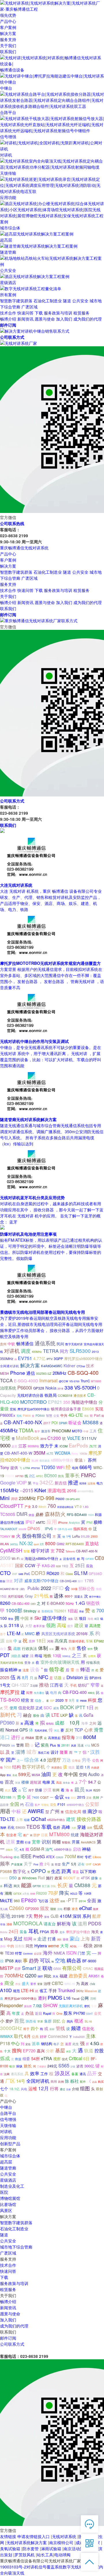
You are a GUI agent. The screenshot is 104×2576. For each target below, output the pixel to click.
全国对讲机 (38, 2081)
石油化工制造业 (48, 301)
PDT (5, 1655)
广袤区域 (29, 307)
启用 (9, 1641)
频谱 (76, 2028)
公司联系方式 (12, 801)
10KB (88, 1893)
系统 (86, 1416)
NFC (43, 1677)
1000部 (14, 1610)
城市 (31, 1752)
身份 (3, 1946)
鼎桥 (40, 1514)
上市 (19, 1819)
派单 (36, 2043)
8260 (5, 1603)
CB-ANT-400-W (18, 1453)
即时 (80, 1857)
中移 (86, 1431)
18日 (41, 1640)
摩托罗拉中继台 (78, 1932)
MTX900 (96, 1381)
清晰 (93, 1998)
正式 (39, 1708)
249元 (52, 2066)
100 (3, 1618)
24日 (14, 1931)
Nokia (51, 1388)
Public (34, 1588)
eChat (86, 1908)
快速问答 (25, 313)
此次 (8, 1790)
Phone (18, 1373)
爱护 (9, 2021)
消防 (59, 1939)
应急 (90, 1566)
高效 (85, 1983)
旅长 (28, 2066)
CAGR (97, 1864)
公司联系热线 (12, 523)
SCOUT (69, 1878)
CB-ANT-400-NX (23, 1422)
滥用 (82, 1923)
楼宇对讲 (40, 1550)
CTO (5, 1573)
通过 (62, 2089)
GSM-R (37, 1849)
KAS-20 (48, 1566)
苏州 (92, 1460)
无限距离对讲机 (71, 2006)
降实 (64, 1893)
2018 (60, 1389)
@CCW (64, 1381)
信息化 (88, 2028)
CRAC (88, 1968)
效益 (31, 1515)
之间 (93, 1723)
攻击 (75, 1909)
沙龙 (73, 2066)
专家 (94, 2006)
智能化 (66, 1842)
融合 (27, 1715)
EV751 (25, 1358)
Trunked (66, 1990)
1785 (89, 1580)
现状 (53, 1909)
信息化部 (26, 1707)
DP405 (34, 1528)
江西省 (56, 1685)
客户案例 (8, 27)
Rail (41, 1878)
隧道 (67, 301)
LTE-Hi (27, 1990)
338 (69, 1387)
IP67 (30, 1522)
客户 (37, 1805)
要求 (33, 1984)
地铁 (47, 1655)
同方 (64, 1351)
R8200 (41, 1893)
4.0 (43, 1760)
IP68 (9, 1960)
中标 (16, 1811)
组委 (26, 2059)
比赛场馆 (8, 2204)
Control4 (28, 1954)
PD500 (40, 1415)
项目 (83, 1618)
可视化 (45, 1805)
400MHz (37, 1352)
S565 (64, 2065)
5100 (33, 1894)
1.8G (86, 1507)
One (59, 2013)
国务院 (20, 1946)
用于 (31, 1790)
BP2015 (95, 1678)
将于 (26, 2029)
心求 (88, 1729)
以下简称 (88, 1871)
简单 (54, 1931)
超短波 (36, 1782)
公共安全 (80, 301)
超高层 (6, 2162)
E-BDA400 (56, 1603)
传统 (99, 1589)
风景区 (6, 2210)
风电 (24, 2089)
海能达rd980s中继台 (41, 1558)
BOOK (67, 1707)
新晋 (96, 1938)
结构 (16, 1767)
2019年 (18, 1916)
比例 (61, 2082)
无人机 (4, 1909)
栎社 (75, 2081)
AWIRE (36, 1811)
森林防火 (55, 1514)
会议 (59, 1797)
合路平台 (8, 2113)
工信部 (34, 1686)
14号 (21, 2081)
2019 (43, 1439)
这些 (54, 1900)
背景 (40, 1984)
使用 (13, 1708)
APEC (40, 1476)
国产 (11, 1759)
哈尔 (12, 2066)
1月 (87, 1767)
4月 (22, 1849)
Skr (38, 1618)
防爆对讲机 (77, 1641)
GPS (24, 1730)
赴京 (14, 1446)
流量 (26, 1670)
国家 (19, 1565)
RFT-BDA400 (75, 1544)
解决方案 (8, 33)
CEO (33, 1604)
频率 (5, 1863)
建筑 (71, 1819)
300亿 (89, 2066)
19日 (65, 1566)
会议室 (38, 1954)
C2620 (60, 1857)
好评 (43, 2036)
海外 (48, 1953)
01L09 (85, 1536)
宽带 (36, 1842)
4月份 (26, 1894)
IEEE (26, 1856)
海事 (85, 1723)
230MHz (27, 1498)
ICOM (64, 1446)
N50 (8, 1767)
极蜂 (98, 1522)
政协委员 (78, 1975)
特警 (18, 1953)
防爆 (39, 1790)
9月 (72, 1700)
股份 (36, 1715)
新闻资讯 (25, 319)
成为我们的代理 (88, 319)
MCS (95, 1745)
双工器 (46, 1886)
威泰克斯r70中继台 (41, 1580)
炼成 (5, 2058)
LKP (64, 1715)
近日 (38, 2013)
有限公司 (72, 1968)
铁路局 (51, 1395)
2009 (5, 1558)
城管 (25, 1656)
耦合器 (74, 1960)
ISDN (71, 1953)
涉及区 (62, 2073)
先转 (96, 1797)
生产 (66, 1864)
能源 (26, 1885)
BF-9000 (89, 1961)
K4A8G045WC (52, 1366)
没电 (60, 1909)
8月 (25, 1677)
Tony (5, 1467)
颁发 (44, 1908)
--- (80, 1946)
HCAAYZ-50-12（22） (13, 1589)
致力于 (47, 1445)
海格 (90, 1619)
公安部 (92, 1804)
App (3, 1775)
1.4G (80, 1603)
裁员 (79, 1789)
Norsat (12, 1730)
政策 (58, 1878)
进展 (10, 1841)
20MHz (60, 1373)
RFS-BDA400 (77, 1515)
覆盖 (76, 1872)
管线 (60, 2028)
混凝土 (79, 1596)
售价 (81, 1648)
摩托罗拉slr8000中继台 (83, 1358)
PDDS (95, 1923)
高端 (62, 1625)
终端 (38, 1656)
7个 (83, 1781)
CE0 (99, 1558)
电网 (75, 1468)
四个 (35, 2028)
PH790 (79, 2013)
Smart (29, 1968)
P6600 (60, 1499)
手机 (73, 1685)
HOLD (74, 1894)
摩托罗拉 (10, 1692)
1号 (69, 1536)
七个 (4, 2088)
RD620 (53, 1573)
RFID (58, 1588)
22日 (73, 1797)
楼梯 (25, 1782)
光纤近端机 (16, 1596)
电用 (53, 1692)
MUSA (36, 1775)
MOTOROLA (28, 1923)
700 (100, 1610)
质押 (32, 1641)
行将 (54, 2088)
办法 (29, 2013)
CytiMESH (11, 1550)
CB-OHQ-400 (68, 1581)
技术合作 (8, 313)
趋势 (34, 1960)
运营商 (91, 1483)
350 (67, 1402)
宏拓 (13, 1409)
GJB (55, 1916)
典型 (68, 2051)
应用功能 (8, 2137)
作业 (18, 1984)
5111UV (89, 1438)
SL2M (35, 1460)
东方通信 (39, 1693)
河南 (50, 1641)
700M (70, 1856)
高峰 (66, 1827)
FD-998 (46, 1498)
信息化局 (73, 1811)
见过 (18, 1938)
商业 (9, 1983)
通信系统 (45, 1343)
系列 (87, 1916)
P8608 (10, 1476)
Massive (91, 1991)
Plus (53, 1745)
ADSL (73, 1946)
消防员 (16, 1656)
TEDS (33, 1827)
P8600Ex (8, 1415)
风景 (74, 1746)
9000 (5, 1445)
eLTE (50, 1453)
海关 (95, 1932)
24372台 (14, 1544)
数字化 (19, 1871)
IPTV (50, 1359)
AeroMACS (88, 1842)
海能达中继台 (84, 1402)
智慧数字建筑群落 (16, 301)
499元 (91, 1693)
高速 (29, 1723)
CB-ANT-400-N (87, 1551)
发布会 (66, 1782)
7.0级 (37, 2006)
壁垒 (11, 1619)
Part (97, 1415)
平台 (36, 1483)
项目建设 (44, 1460)
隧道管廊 (8, 2168)
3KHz (80, 1991)
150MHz (9, 1490)
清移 (9, 1924)
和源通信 (57, 1767)
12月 (43, 2088)
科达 (8, 1885)
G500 (57, 1969)
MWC (30, 1633)
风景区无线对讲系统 (58, 1634)
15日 (3, 1596)
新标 (52, 2029)
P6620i (5, 1745)
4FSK (85, 1878)
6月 (27, 2036)
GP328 (39, 1388)
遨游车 (46, 1431)
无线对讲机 (41, 1730)
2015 (81, 1797)
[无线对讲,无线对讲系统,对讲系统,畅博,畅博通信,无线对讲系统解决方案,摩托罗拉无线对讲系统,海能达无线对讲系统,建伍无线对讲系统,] (52, 9)
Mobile (4, 1932)
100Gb (83, 1453)
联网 (56, 1790)
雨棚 (56, 1841)
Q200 (31, 1975)
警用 (20, 1745)
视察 (57, 2059)
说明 (90, 1828)
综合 (38, 1700)
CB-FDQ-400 (75, 1692)
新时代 (8, 1715)
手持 (53, 1990)
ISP (52, 1701)
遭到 (42, 1998)
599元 (24, 1774)
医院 (4, 2192)
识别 (46, 1842)
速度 (68, 2044)
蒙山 (75, 1938)
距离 (66, 1871)
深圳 (77, 1916)
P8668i (83, 1701)
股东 (68, 2013)
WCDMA (62, 1453)
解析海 (64, 1923)
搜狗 (17, 2050)
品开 (92, 2073)
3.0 (35, 1506)
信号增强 (8, 2119)
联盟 (58, 1864)
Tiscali (76, 1999)
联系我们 (8, 51)
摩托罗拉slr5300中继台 (34, 1409)
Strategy (30, 1611)
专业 (67, 1798)
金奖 (98, 2013)
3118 (14, 1625)
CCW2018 (65, 1395)
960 (17, 1901)
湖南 (8, 1893)
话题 (58, 1678)
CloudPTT (12, 1506)
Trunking (6, 1857)
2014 (82, 1901)
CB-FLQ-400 (65, 1529)
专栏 (88, 1857)
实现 (99, 1409)
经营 (25, 1700)
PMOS (55, 1998)
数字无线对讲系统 (79, 2567)
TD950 (48, 1467)
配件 (83, 2082)
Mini (5, 1498)
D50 (13, 1878)
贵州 (3, 1344)
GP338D (95, 1574)
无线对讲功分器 (30, 1395)
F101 (62, 1804)
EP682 (99, 1641)
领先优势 (8, 15)
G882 (61, 1544)
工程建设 (42, 2066)
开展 (76, 1842)
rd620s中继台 (56, 1820)
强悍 (40, 1976)
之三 (77, 1655)
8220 (97, 1790)
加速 (18, 1783)
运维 (33, 2088)
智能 (27, 1551)
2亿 (32, 1476)
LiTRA (27, 1468)
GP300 (90, 1559)
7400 (36, 1797)
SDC (48, 1708)
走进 (42, 1938)
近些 (80, 1767)
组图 (85, 2088)
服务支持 (8, 39)
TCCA (6, 1380)
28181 (66, 1745)
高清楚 (95, 1625)
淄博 (20, 1752)
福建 (64, 1976)
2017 (47, 1423)
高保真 (61, 1641)
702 (60, 1550)
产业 (28, 1506)
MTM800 (59, 1834)
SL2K (89, 1790)
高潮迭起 (54, 1738)
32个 (80, 1581)
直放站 (92, 1543)
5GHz (70, 1603)
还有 (81, 1864)
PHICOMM (61, 1431)
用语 (5, 1811)
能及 (72, 1767)
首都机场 (47, 1611)
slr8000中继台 (75, 1805)
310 (79, 1738)
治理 (47, 1983)
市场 (3, 1924)
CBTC (57, 1983)
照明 (63, 1901)
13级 (57, 1655)
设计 (55, 1752)
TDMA (26, 1430)
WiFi (60, 1467)
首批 (19, 2020)
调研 (14, 1499)
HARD (4, 1878)
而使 (81, 1611)
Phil (89, 1522)
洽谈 (68, 2089)
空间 (83, 1774)
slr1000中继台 (86, 1491)
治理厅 (54, 1760)
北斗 (62, 1932)
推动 (44, 1684)
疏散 (17, 1648)
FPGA (44, 1932)
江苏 (23, 1446)
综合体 (32, 1760)
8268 (83, 1483)
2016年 (82, 1634)
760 (52, 1506)
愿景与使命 (45, 319)
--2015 (27, 1490)
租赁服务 (81, 313)
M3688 (91, 1422)
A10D (6, 1990)
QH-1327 (20, 1685)
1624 (91, 1515)
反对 (69, 1730)
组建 (27, 1820)
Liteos (97, 1857)
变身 (27, 1662)
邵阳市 (9, 1850)
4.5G (95, 2043)
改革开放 (39, 1626)
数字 (37, 1431)
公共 (35, 2036)
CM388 (82, 1885)
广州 (55, 1811)
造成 (15, 1775)
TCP (79, 1730)
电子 (56, 2044)
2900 (94, 1536)
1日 (90, 1707)
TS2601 (60, 1611)
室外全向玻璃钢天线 (60, 1662)
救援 (18, 2059)
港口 (5, 1737)
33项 (74, 1589)
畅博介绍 (8, 319)
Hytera (41, 1945)
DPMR (63, 1423)
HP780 (19, 1476)
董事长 (72, 1475)
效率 (35, 2073)
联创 (3, 1581)
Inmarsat (49, 1380)
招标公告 (87, 1588)
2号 (47, 1864)
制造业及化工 (12, 2186)
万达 (66, 1760)
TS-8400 (10, 1700)
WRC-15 (70, 1984)
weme (53, 1946)
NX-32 (26, 1543)
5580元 (66, 1656)
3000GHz (11, 2028)
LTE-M (14, 1633)
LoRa (76, 1536)
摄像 (94, 1878)
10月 (75, 1722)
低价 (57, 1827)
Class (69, 1574)
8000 (50, 1543)
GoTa (88, 1715)
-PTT (72, 1900)
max (30, 1737)
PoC (27, 1574)
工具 (93, 1431)
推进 (73, 1482)
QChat (38, 1819)
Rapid (47, 2013)
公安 (56, 1416)
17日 (88, 1746)
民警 (29, 1692)
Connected (58, 2036)
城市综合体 (10, 2156)
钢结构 (47, 2044)
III (35, 1939)
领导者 (57, 1669)
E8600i (20, 1827)
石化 (11, 1827)
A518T (7, 1565)
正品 (94, 2082)
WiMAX (6, 2036)
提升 (70, 1626)
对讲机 (12, 1351)
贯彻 (20, 1842)
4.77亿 (39, 1358)
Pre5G (39, 1856)
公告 (96, 1760)
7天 (29, 1916)
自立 (3, 1649)
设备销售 (69, 1559)
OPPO (38, 1871)
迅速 (81, 1745)
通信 (31, 1373)
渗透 (80, 2066)
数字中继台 (95, 1597)
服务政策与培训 (58, 313)
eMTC (41, 1522)
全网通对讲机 (10, 1366)
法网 (7, 2074)
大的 (74, 1828)
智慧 (49, 1415)
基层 (60, 2050)
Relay (75, 1453)
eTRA (47, 2058)
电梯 (46, 1782)
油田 (46, 1774)
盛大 (25, 1983)
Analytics (74, 1523)
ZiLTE (93, 1446)
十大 (7, 2051)
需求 (39, 1737)
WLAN (4, 1544)
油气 (49, 1849)
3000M (22, 1529)
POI (55, 1423)
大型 (29, 1625)
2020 (60, 1700)
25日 (80, 1565)
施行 (50, 1878)
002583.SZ (44, 1373)
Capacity (8, 1395)
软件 (90, 1649)
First (36, 1864)
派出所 (28, 2006)
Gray (29, 1596)
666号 (86, 1467)
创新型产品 (10, 2143)
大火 (55, 1976)
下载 (39, 313)
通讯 (83, 2074)
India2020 (79, 2037)
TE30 (9, 1953)
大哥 (64, 1945)
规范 (16, 1991)
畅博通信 (25, 1343)
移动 (16, 1857)
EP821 (55, 1402)
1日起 (73, 1611)
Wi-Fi (16, 1559)
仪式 (65, 2059)
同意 (29, 1946)
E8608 (88, 1409)
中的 (10, 1946)
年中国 (71, 1774)
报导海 (68, 1737)
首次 (9, 1782)
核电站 (50, 1723)
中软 (11, 1344)
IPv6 (49, 1528)
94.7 (92, 1782)
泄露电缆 (57, 1490)
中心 (15, 2043)
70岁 (53, 1893)
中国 (25, 1618)
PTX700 (36, 1468)
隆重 (64, 1752)
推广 (26, 1835)
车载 (47, 1826)
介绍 (75, 2089)
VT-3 (78, 1506)
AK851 (94, 1976)
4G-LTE (76, 1415)
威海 (56, 1708)
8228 (58, 1566)
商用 (54, 2081)
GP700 (37, 1886)
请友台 (50, 1924)
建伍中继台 (54, 1618)
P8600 (27, 1416)
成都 (60, 1723)
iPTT (80, 1707)
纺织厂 (84, 1685)
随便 (96, 1909)
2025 (5, 1677)
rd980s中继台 (62, 1460)
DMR (22, 1514)
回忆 (57, 2021)
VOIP (22, 1482)
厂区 (10, 2081)
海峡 (3, 1827)
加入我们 (64, 319)
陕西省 (31, 2021)
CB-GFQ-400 (73, 1499)
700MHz (14, 1975)
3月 (13, 1745)
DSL (53, 1886)
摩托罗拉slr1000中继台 (21, 1998)
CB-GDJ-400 (21, 1603)
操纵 (19, 2066)
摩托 (87, 2006)
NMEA (59, 1953)
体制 (43, 1648)
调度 (26, 1351)
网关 (17, 1886)
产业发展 (17, 1864)
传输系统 (93, 1662)
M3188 (6, 1797)
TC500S (8, 1514)
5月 (74, 1864)
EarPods (78, 1445)
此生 (76, 2044)
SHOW (50, 2005)
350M (39, 1453)
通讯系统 (17, 2074)
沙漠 (47, 1790)
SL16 (88, 2021)
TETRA (51, 1351)
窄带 (95, 1685)
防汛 (61, 1476)
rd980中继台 (63, 1849)
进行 (16, 1737)
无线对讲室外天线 (12, 1663)
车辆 (89, 1641)
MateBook (28, 1438)
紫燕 (45, 1745)
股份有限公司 (37, 1536)
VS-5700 (74, 1381)
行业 (28, 1842)
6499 (21, 1574)
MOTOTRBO (34, 1402)
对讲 (18, 1580)
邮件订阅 (8, 2338)
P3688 (6, 1871)
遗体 (59, 1595)
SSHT (89, 2014)
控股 (99, 2050)
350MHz (7, 1358)
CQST (44, 1797)
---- (94, 1953)
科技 (92, 1700)
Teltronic (70, 1551)
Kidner (69, 1366)
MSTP (7, 1968)
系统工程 (44, 1752)
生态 (56, 1871)
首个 (3, 1634)
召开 (18, 1969)
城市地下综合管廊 (16, 2247)
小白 (92, 1984)
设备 (35, 1669)
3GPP (58, 1358)
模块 (88, 1945)
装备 (23, 1932)
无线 (19, 1416)
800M (90, 1737)
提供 (14, 1468)
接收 (66, 1939)
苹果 (40, 2021)
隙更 (10, 1581)
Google (8, 1482)
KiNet (40, 1490)
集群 (48, 2021)
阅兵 (70, 2021)
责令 (21, 1797)
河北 (57, 1730)
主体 (91, 2036)
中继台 (6, 2107)
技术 (90, 1366)
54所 (36, 2058)
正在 (89, 1797)
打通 (52, 1939)
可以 (45, 1960)
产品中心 (8, 21)
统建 (75, 1835)
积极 (67, 1909)
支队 (70, 1619)
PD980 (7, 1723)
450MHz (9, 1430)
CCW (30, 1565)
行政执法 (29, 1648)
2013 (95, 1352)
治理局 (92, 1656)
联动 (47, 1968)
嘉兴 (41, 2051)
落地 (5, 1916)
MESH (4, 1373)
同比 (48, 1976)
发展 (51, 1649)
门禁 (81, 1953)
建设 (79, 1625)
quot (36, 1544)
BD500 (51, 1475)
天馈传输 (8, 2125)
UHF (89, 1864)
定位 (28, 2044)
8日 (97, 1619)
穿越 (81, 1827)
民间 (60, 1344)
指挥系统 (80, 1529)
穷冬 (86, 1760)
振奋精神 (9, 1669)
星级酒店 (8, 2180)
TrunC (85, 1381)
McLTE (6, 1900)
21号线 (41, 1596)
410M (66, 1916)
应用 (52, 1521)
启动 (77, 1849)
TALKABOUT (9, 1529)
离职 (18, 1961)
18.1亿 (14, 2089)
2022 (46, 1588)
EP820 (29, 1900)
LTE (55, 1715)
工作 (44, 2074)
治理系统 (8, 1388)
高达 (59, 1782)
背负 (53, 1804)
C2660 (16, 1908)
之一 (20, 1760)
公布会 (76, 1760)
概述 (79, 2021)
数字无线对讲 (74, 1344)
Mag (8, 1939)
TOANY (5, 1536)
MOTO (77, 1431)
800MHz (33, 1446)
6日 (86, 2058)
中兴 (64, 1415)
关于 (28, 1864)
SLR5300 (80, 1351)
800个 (69, 1596)
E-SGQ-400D (26, 1381)
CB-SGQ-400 (83, 1373)
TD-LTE (7, 1819)
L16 (67, 1998)
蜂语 (85, 1669)
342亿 (47, 1482)
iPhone (63, 1522)
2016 (72, 1491)
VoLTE (74, 1438)
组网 (28, 1939)
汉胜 (95, 1752)
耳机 (34, 1931)
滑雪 (99, 1730)
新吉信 (61, 1483)
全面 (92, 1900)
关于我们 (8, 45)
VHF (15, 1574)
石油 (29, 1804)
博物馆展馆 (10, 2198)
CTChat (81, 1366)
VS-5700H (85, 1387)
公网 (85, 1998)
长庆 (62, 1885)
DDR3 (38, 1573)
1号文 (5, 1685)
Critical (75, 2058)
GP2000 (32, 1908)
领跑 (51, 1625)
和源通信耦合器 (65, 1507)
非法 (79, 1460)
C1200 (54, 1438)
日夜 (44, 1835)
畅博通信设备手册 (66, 1409)
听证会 (75, 1422)
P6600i (25, 1387)
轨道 (89, 2050)
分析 (50, 2051)
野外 (38, 1916)
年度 (16, 2013)
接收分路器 (89, 1819)
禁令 (47, 1917)
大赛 (72, 1648)
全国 (14, 1804)
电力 (100, 1483)
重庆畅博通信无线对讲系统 (24, 548)
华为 (64, 1649)
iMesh (42, 1507)
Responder (11, 2005)
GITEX (17, 1894)
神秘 (86, 1849)
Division (75, 1677)
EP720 (29, 2050)
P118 (5, 2043)
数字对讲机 (34, 1767)
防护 (37, 1835)
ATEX (50, 1857)
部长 (9, 1775)
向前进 (95, 1767)
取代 (18, 2036)
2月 (42, 1544)
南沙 (92, 1811)
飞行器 (43, 1901)
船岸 (96, 1916)
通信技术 (80, 1395)
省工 (43, 1990)
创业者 (11, 1835)
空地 (60, 1960)
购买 (101, 2081)
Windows (29, 1878)
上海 (85, 1938)
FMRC (88, 1475)
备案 (75, 2074)
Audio (94, 1774)
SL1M (81, 1573)
